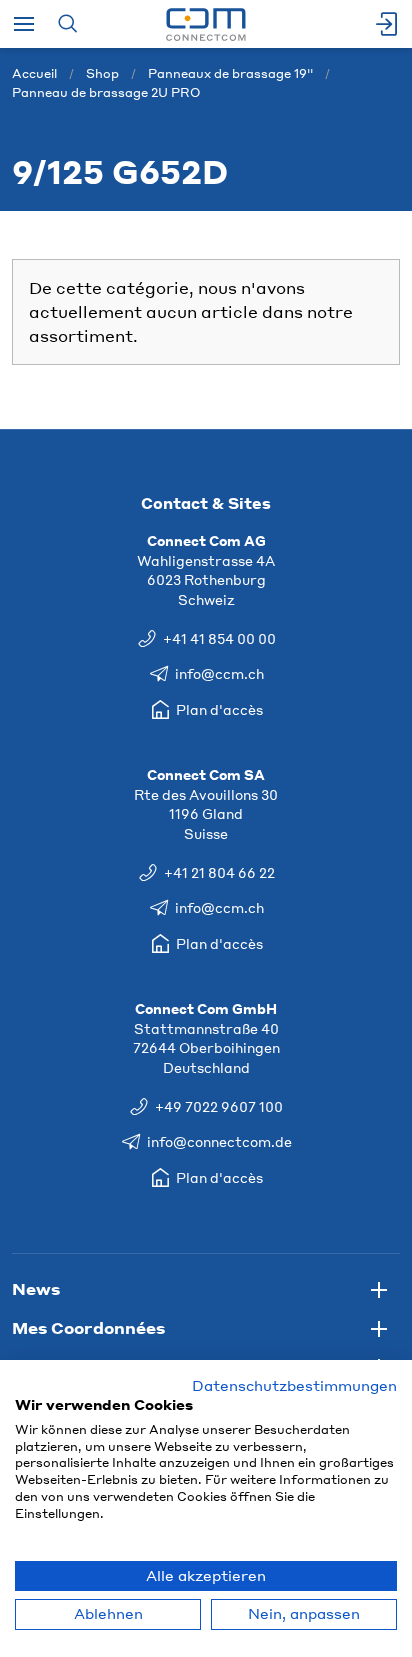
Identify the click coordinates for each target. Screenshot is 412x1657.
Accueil (34, 73)
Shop (102, 73)
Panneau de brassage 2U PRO (106, 92)
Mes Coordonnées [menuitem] (88, 1327)
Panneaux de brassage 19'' (230, 73)
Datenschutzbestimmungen (294, 1385)
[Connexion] (388, 24)
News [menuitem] (36, 1288)
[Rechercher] (67, 24)
